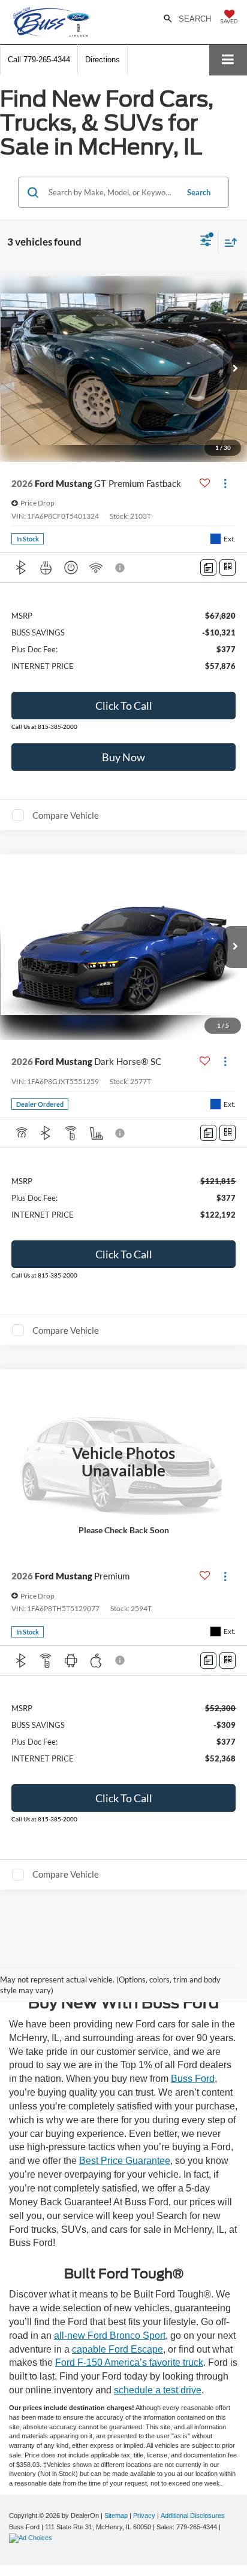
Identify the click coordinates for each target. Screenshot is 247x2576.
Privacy (144, 2516)
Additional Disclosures (193, 2516)
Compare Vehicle (66, 815)
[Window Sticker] (228, 567)
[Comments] (208, 567)
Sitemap (116, 2516)
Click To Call (124, 706)
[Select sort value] (228, 242)
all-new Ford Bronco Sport (110, 2336)
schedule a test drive (158, 2390)
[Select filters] (206, 242)
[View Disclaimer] (121, 568)
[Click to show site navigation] (228, 60)
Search (199, 192)
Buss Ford (193, 2079)
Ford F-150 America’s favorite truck (129, 2362)
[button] (39, 60)
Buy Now (123, 757)
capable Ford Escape (118, 2349)
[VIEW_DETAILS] (123, 1462)
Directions (103, 60)
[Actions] (225, 483)
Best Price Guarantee (125, 2161)
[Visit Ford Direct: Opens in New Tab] (32, 2538)
